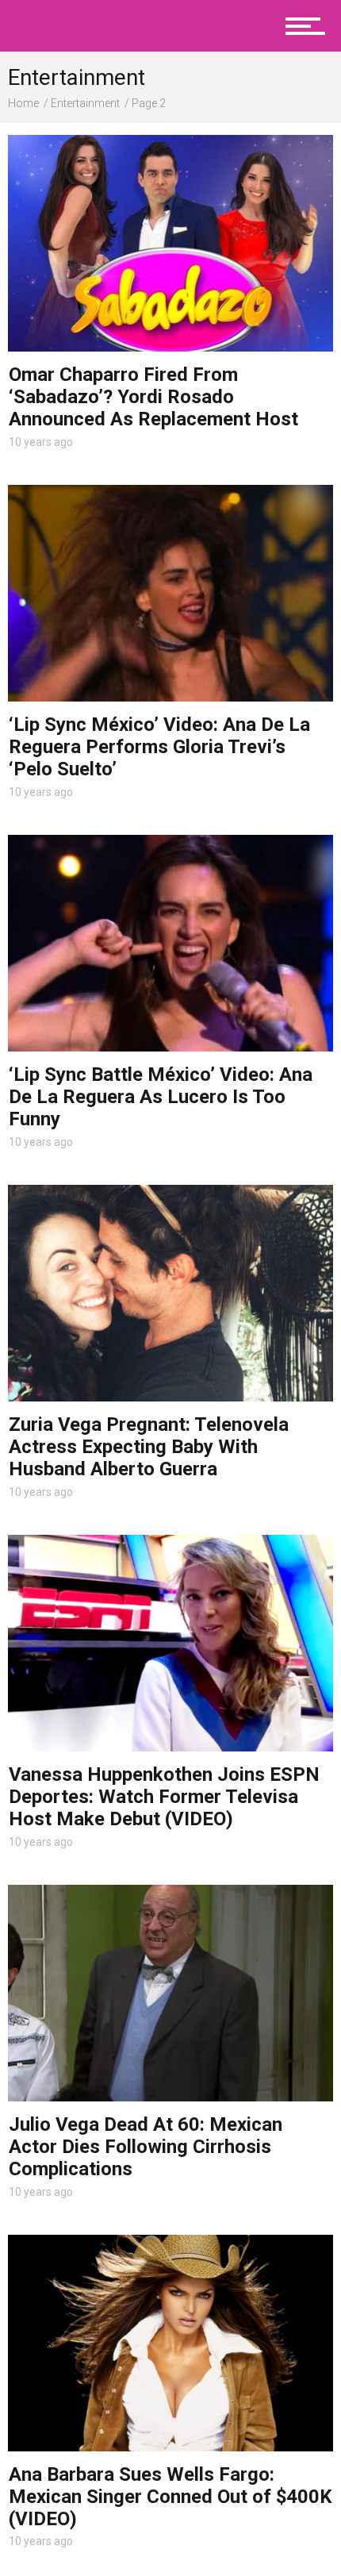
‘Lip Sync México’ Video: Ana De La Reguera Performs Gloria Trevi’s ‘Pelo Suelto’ (159, 747)
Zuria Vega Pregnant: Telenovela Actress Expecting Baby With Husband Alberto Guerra (149, 1447)
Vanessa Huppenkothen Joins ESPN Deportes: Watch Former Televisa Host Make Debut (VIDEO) (164, 1797)
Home (23, 103)
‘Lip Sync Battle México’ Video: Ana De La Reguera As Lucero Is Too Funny (161, 1097)
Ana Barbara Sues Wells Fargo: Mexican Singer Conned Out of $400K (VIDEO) (170, 2497)
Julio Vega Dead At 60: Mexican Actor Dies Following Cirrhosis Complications (146, 2147)
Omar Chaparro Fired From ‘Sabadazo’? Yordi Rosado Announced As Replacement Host (153, 397)
